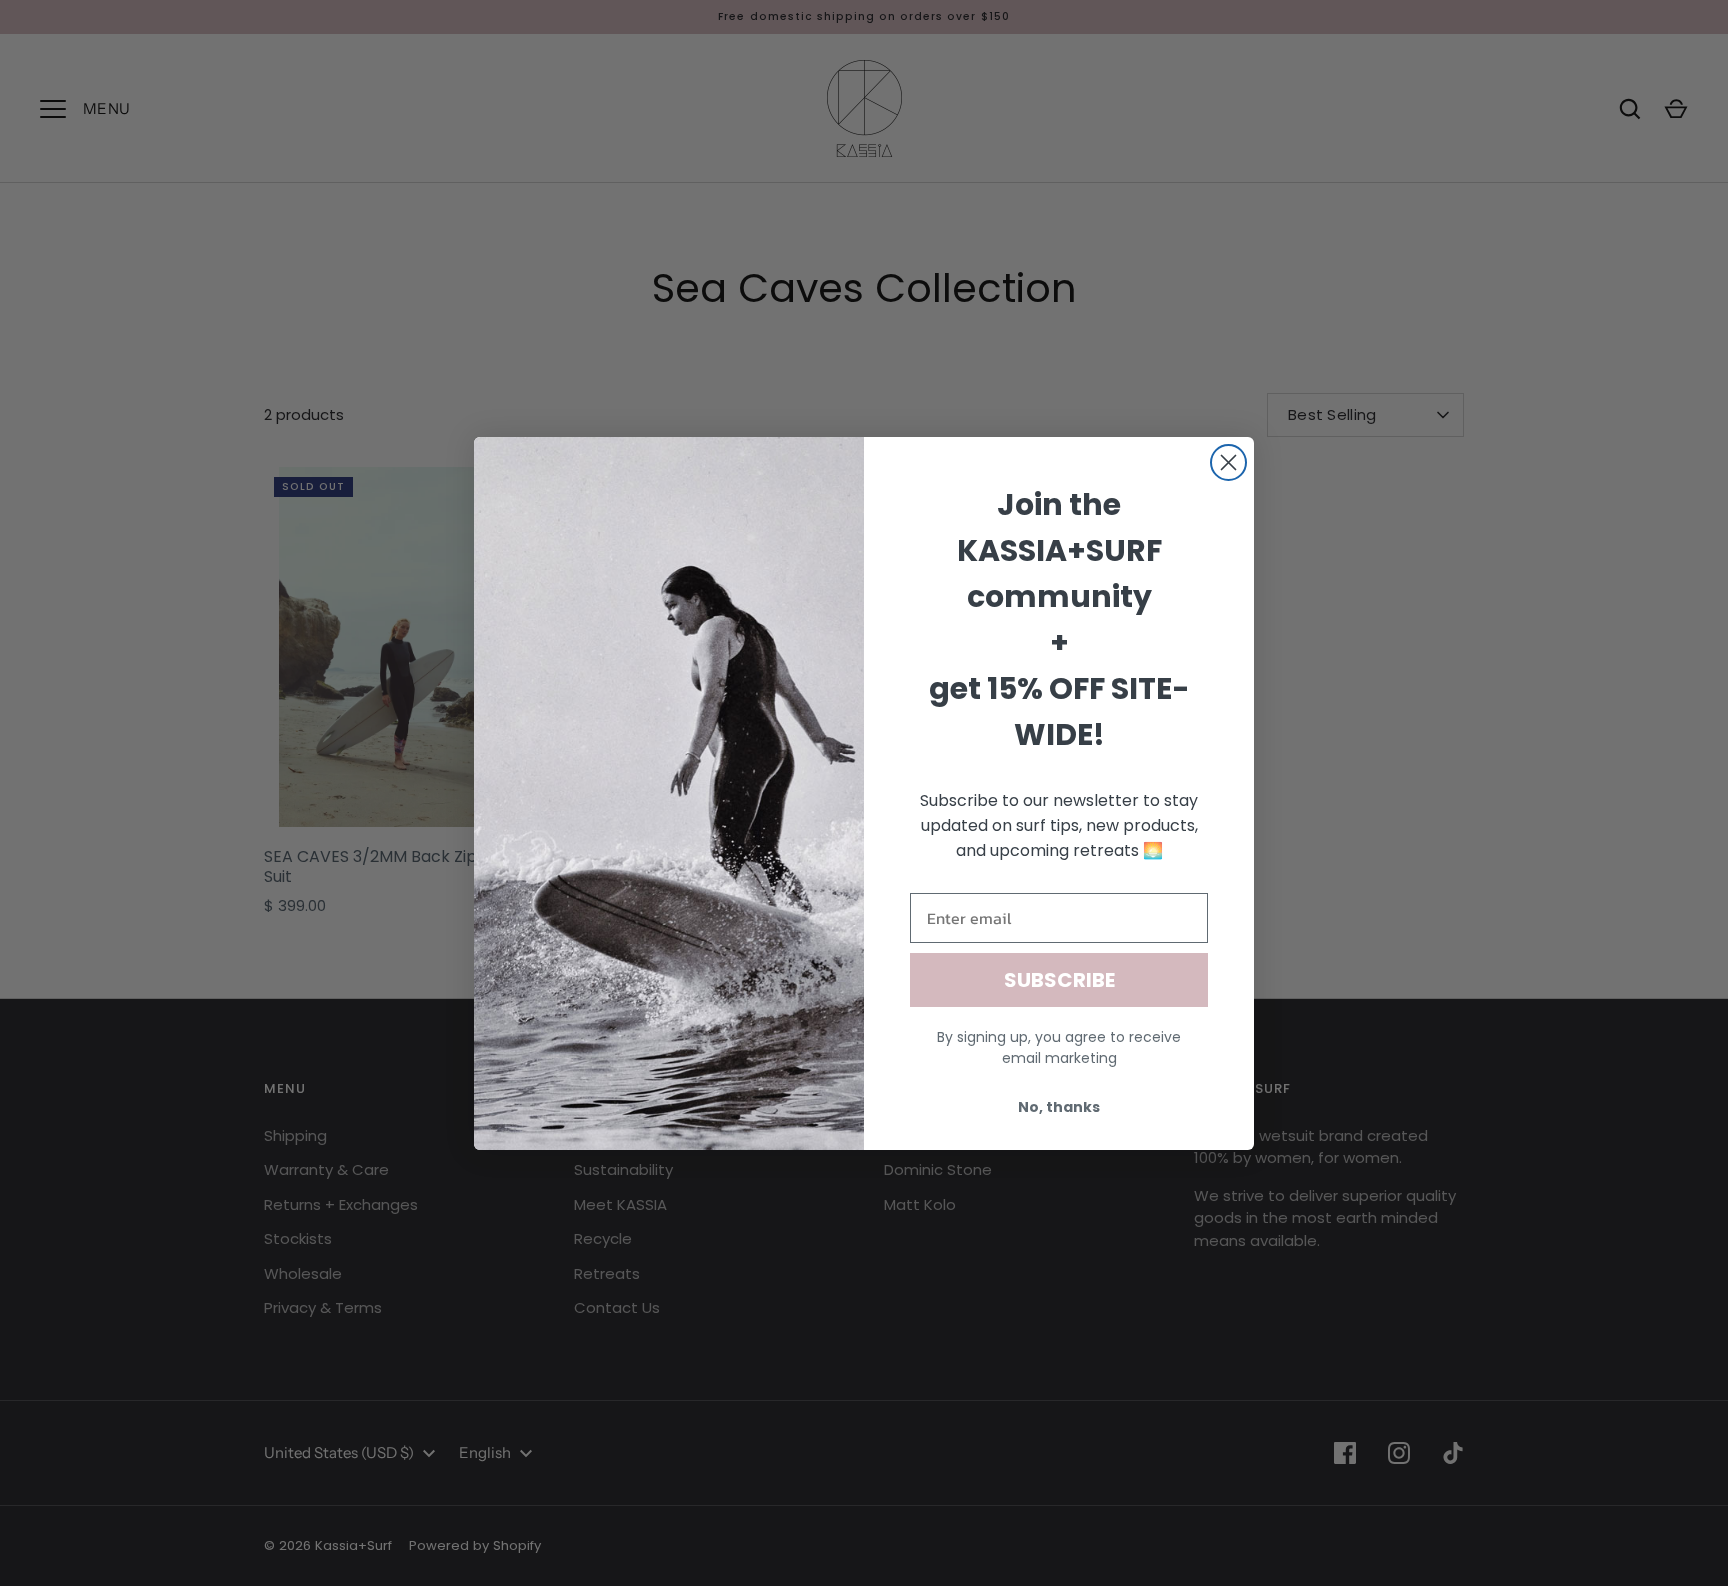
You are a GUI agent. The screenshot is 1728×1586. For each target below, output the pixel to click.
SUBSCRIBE (1059, 980)
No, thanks (1059, 1107)
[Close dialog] (1228, 462)
